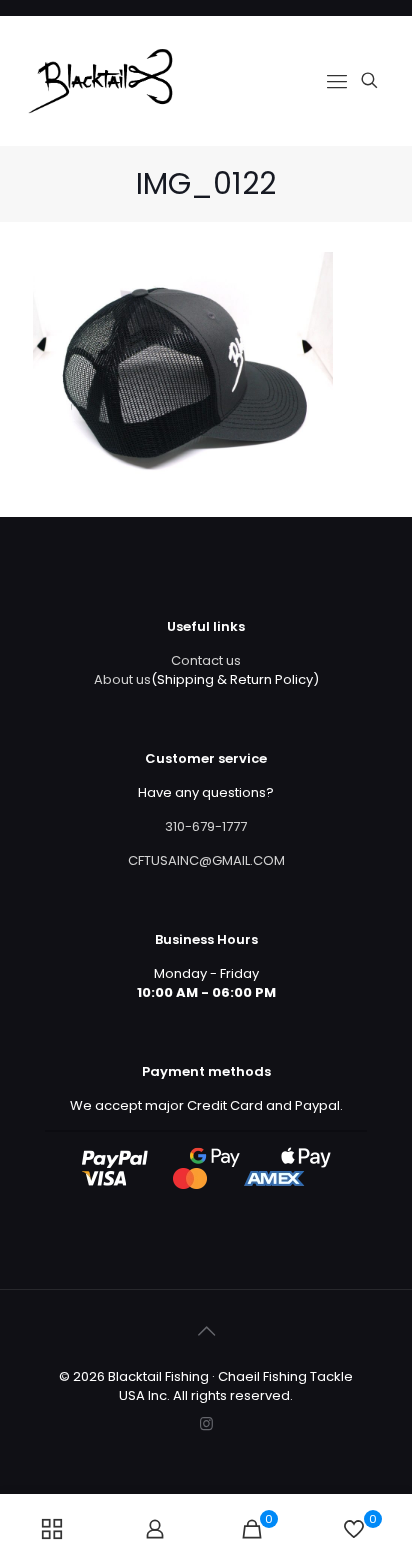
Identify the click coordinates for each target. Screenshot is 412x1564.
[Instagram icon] (206, 1423)
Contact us (206, 660)
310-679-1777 (206, 826)
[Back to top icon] (206, 1331)
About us (122, 679)
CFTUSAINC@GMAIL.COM (206, 860)
